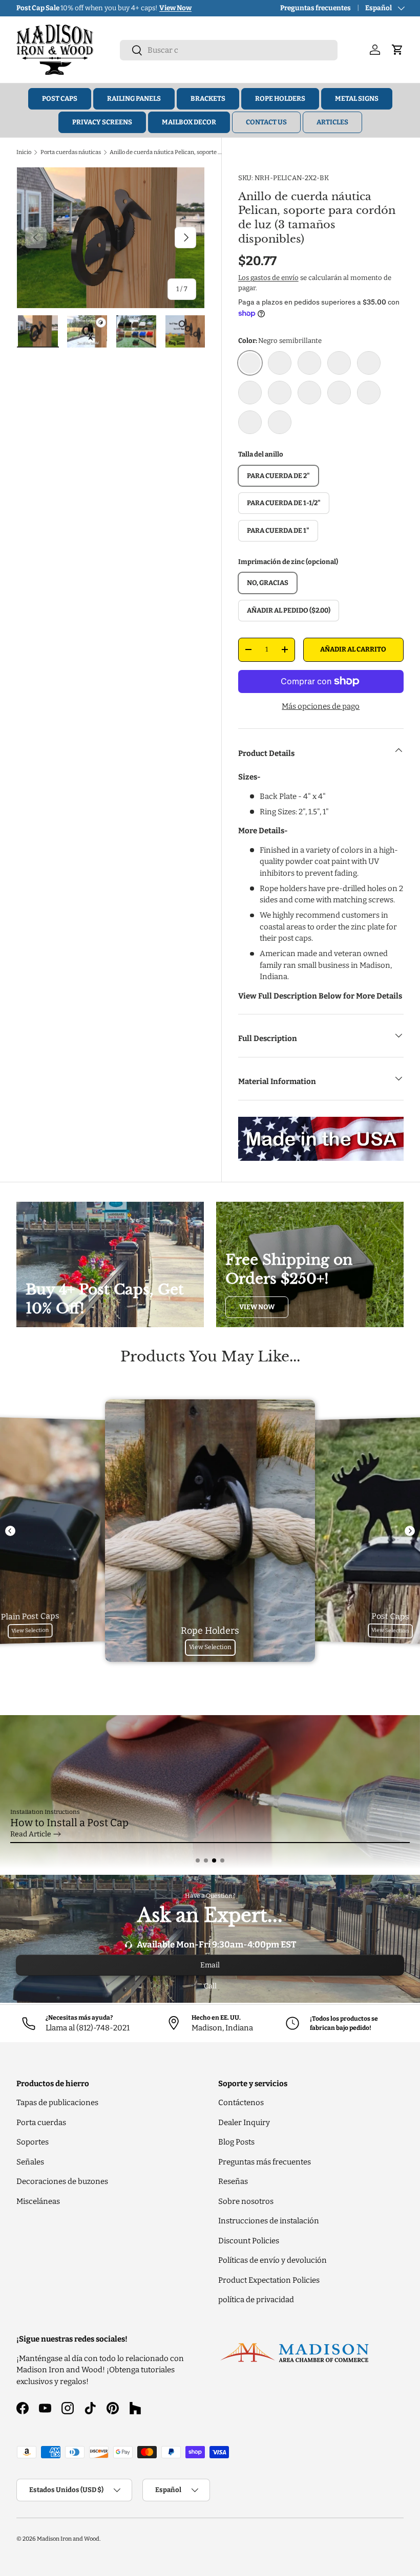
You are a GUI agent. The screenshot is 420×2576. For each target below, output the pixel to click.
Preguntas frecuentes (316, 8)
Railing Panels (134, 99)
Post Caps (60, 99)
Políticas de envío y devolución (272, 2260)
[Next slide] (410, 1531)
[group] (210, 1792)
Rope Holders (280, 99)
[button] (198, 1860)
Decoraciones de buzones (62, 2181)
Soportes (33, 2142)
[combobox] (229, 50)
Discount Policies (249, 2241)
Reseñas (233, 2181)
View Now (257, 1307)
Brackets (208, 99)
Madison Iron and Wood (68, 2539)
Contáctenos (241, 2103)
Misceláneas (38, 2201)
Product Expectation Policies (269, 2280)
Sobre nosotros (246, 2201)
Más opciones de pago (321, 706)
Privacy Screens (102, 122)
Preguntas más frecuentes (265, 2162)
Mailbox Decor (189, 122)
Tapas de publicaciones (57, 2103)
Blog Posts (236, 2142)
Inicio (24, 152)
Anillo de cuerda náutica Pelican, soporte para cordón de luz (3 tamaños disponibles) (167, 152)
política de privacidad (256, 2300)
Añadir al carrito (353, 649)
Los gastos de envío (268, 278)
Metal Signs (357, 99)
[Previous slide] (10, 1531)
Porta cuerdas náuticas (71, 152)
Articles (332, 122)
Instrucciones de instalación (269, 2221)
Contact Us (266, 122)
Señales (30, 2162)
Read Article (31, 1834)
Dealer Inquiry (244, 2123)
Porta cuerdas (41, 2123)
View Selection (30, 1631)
